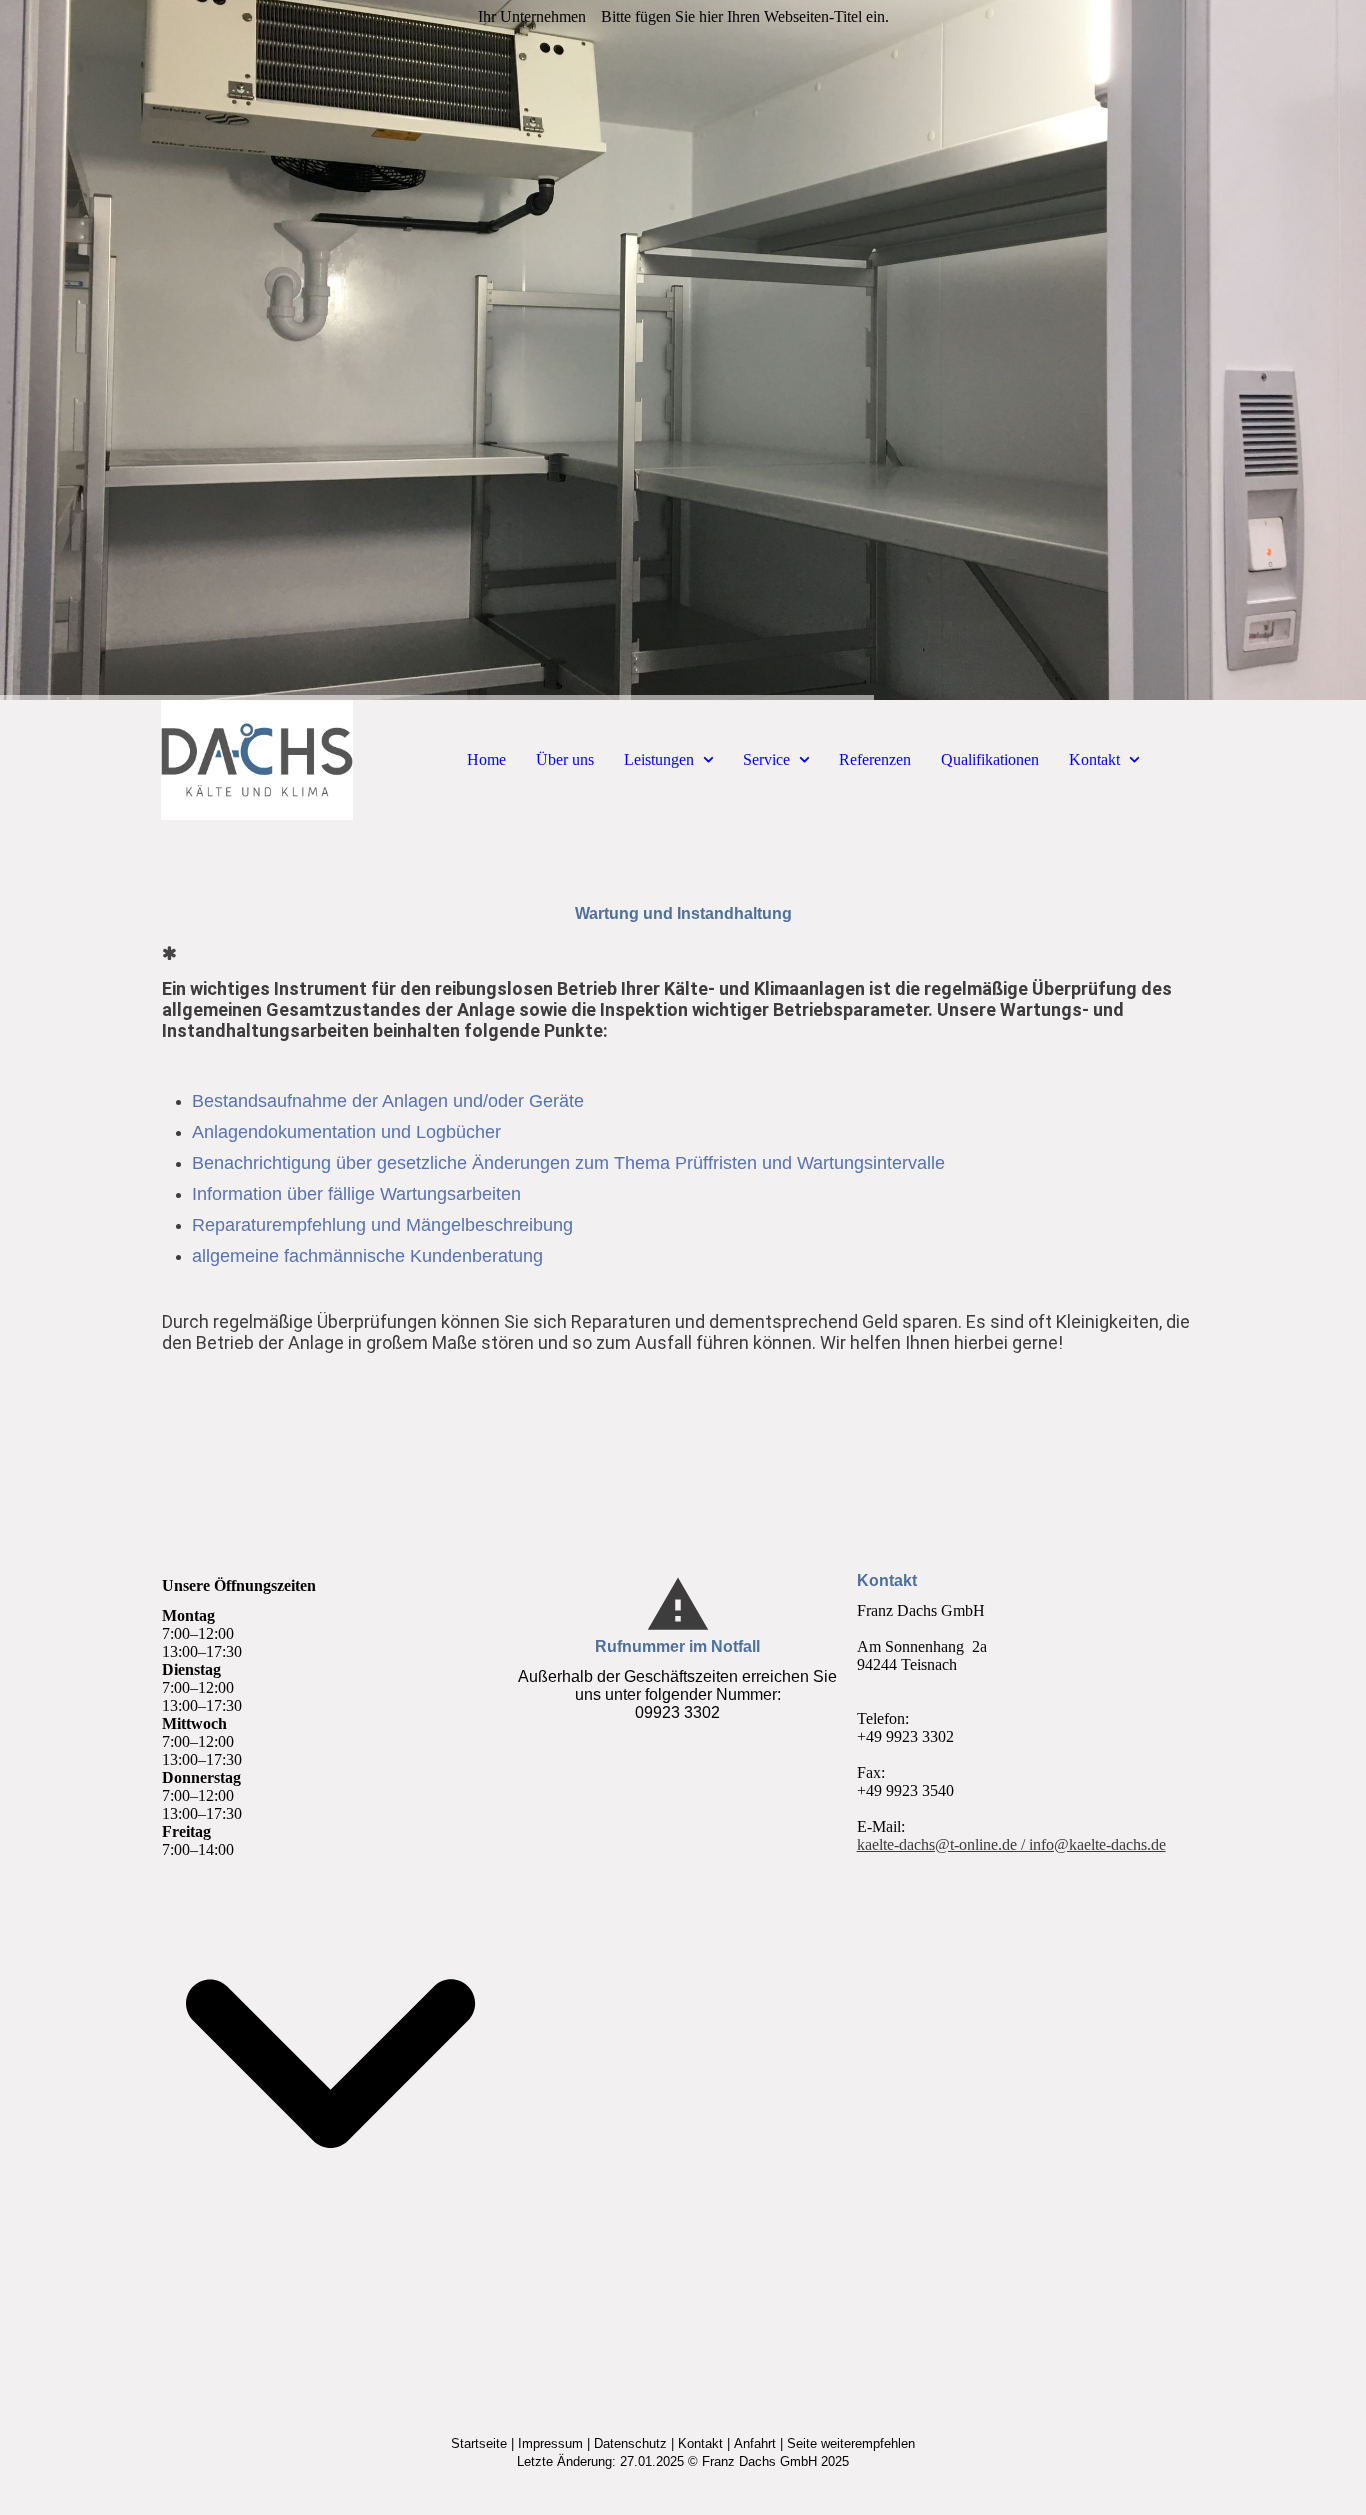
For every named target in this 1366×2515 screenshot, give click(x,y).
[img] (683, 350)
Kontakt (1094, 759)
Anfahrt (755, 2443)
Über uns (565, 759)
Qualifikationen (990, 759)
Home (486, 759)
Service (766, 759)
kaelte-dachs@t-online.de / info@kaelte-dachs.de (1011, 1844)
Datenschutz (630, 2443)
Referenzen (875, 759)
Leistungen (659, 759)
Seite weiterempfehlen (851, 2443)
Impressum (550, 2443)
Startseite (479, 2443)
